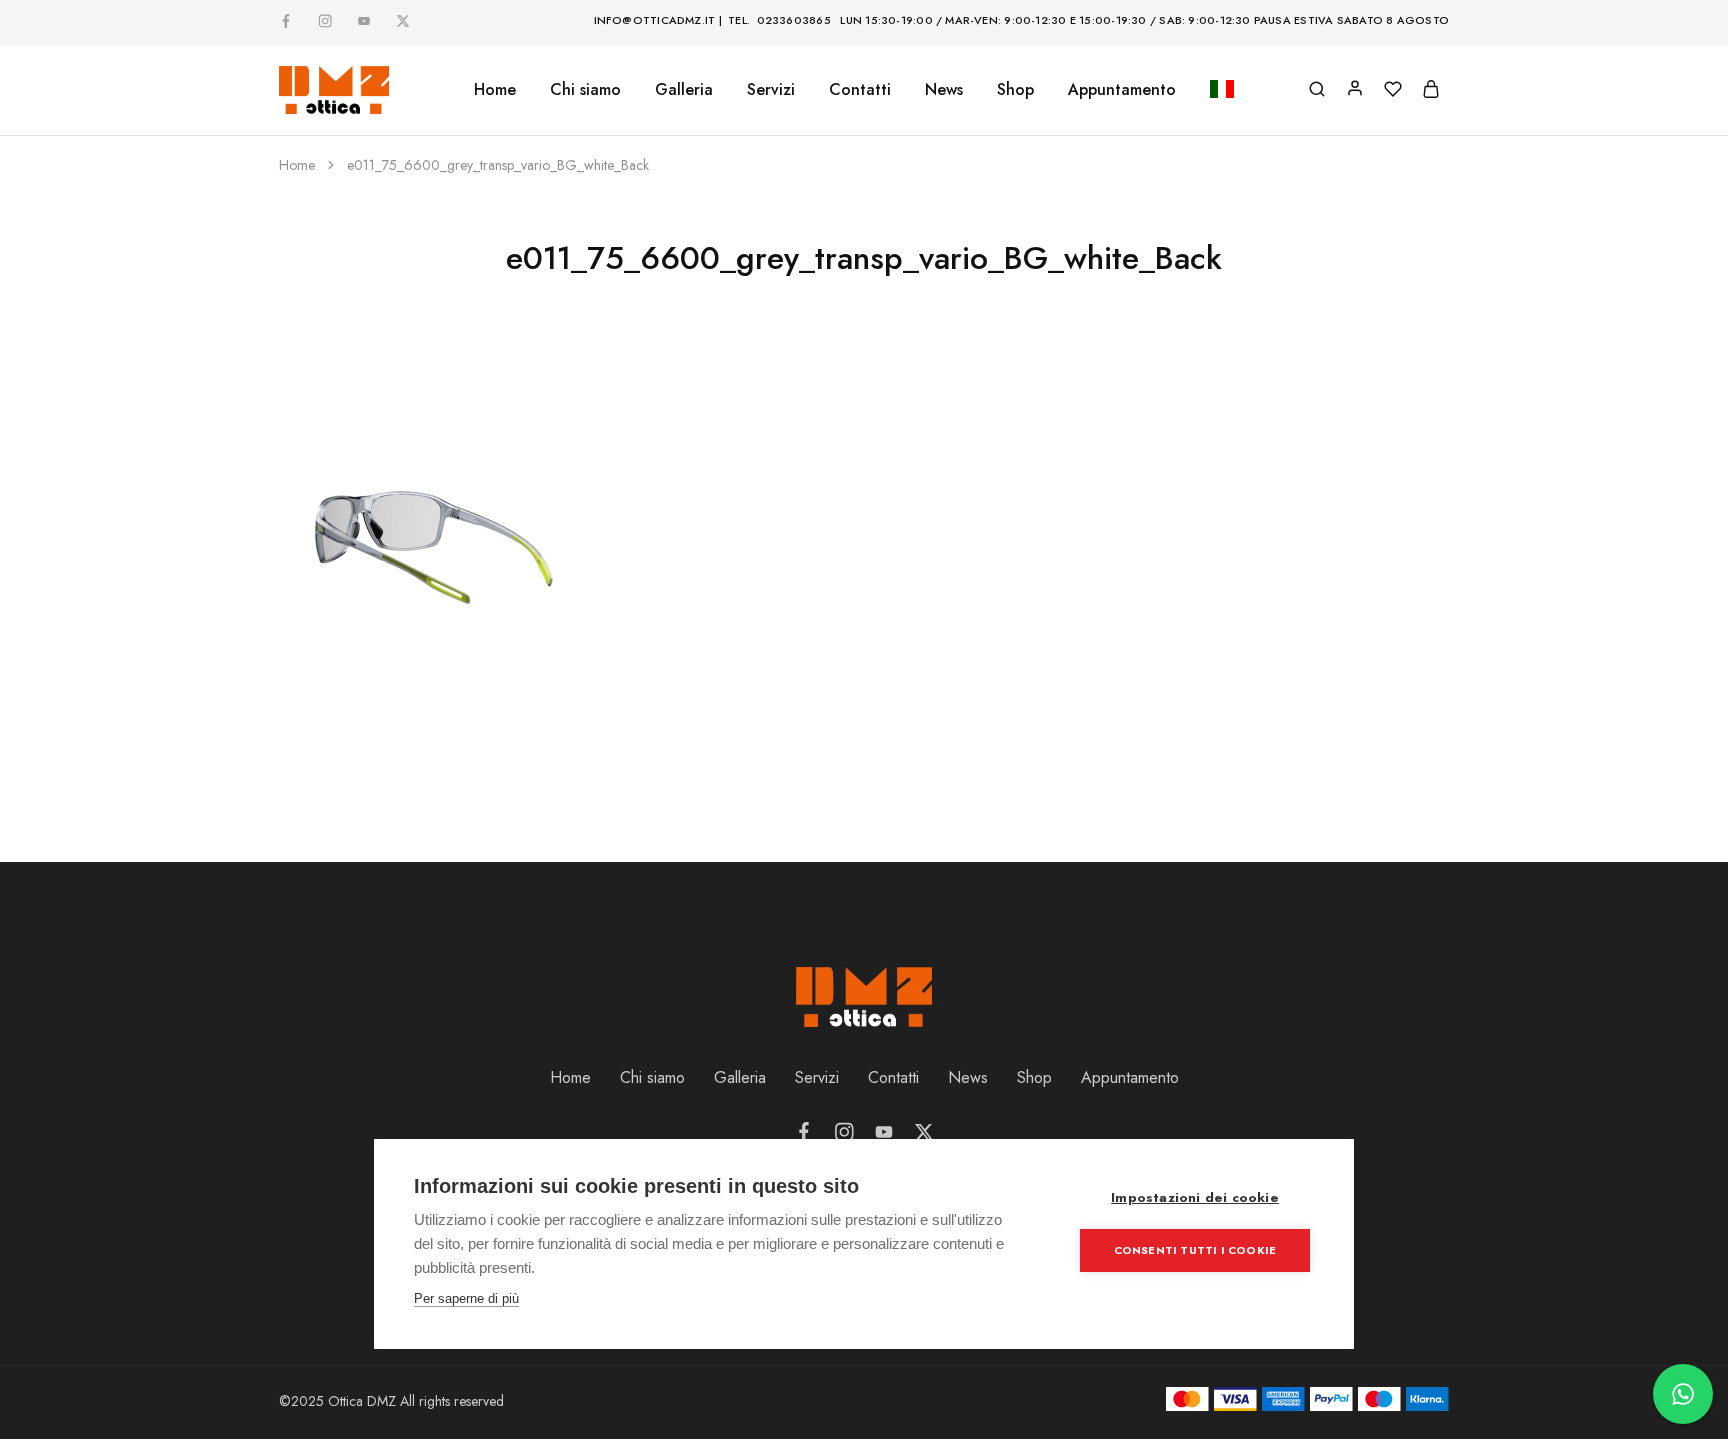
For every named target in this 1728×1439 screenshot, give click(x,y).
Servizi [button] (771, 90)
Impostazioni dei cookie (1195, 1197)
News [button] (944, 90)
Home (495, 90)
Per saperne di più (466, 1298)
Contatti (860, 90)
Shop (1015, 90)
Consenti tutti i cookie (1195, 1250)
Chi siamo (585, 90)
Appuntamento (1122, 90)
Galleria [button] (684, 90)
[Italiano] (1222, 90)
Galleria (740, 1077)
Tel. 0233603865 (779, 20)
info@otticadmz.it (655, 20)
